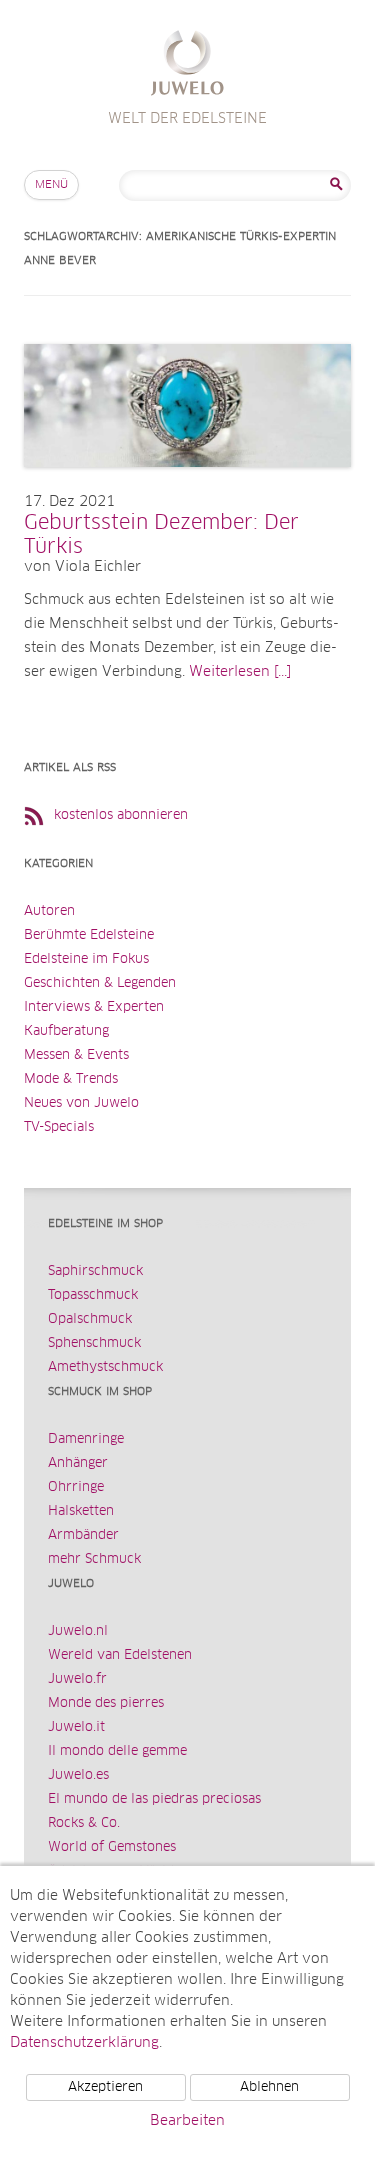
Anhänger (78, 1463)
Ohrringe (76, 1487)
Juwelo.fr (77, 1679)
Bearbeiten (187, 2121)
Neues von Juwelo (81, 1103)
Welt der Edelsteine (187, 65)
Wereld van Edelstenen (120, 1655)
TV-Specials (59, 1127)
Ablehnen (269, 2087)
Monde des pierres (106, 1703)
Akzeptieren (105, 2087)
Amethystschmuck (105, 1367)
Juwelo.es (78, 1775)
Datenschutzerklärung (84, 2043)
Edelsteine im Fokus (86, 959)
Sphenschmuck (94, 1343)
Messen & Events (76, 1055)
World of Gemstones (112, 1847)
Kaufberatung (66, 1031)
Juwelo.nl (78, 1631)
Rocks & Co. (84, 1823)
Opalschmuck (90, 1319)
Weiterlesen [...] (240, 672)
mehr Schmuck (94, 1559)
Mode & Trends (71, 1079)
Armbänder (83, 1535)
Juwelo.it (76, 1727)
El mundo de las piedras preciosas (154, 1799)
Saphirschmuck (95, 1271)
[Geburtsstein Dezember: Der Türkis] (187, 487)
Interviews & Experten (94, 1007)
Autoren (49, 911)
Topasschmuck (93, 1295)
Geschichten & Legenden (100, 983)
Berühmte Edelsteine (89, 935)
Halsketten (81, 1511)
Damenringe (86, 1439)
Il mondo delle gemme (117, 1751)
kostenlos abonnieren (121, 815)
